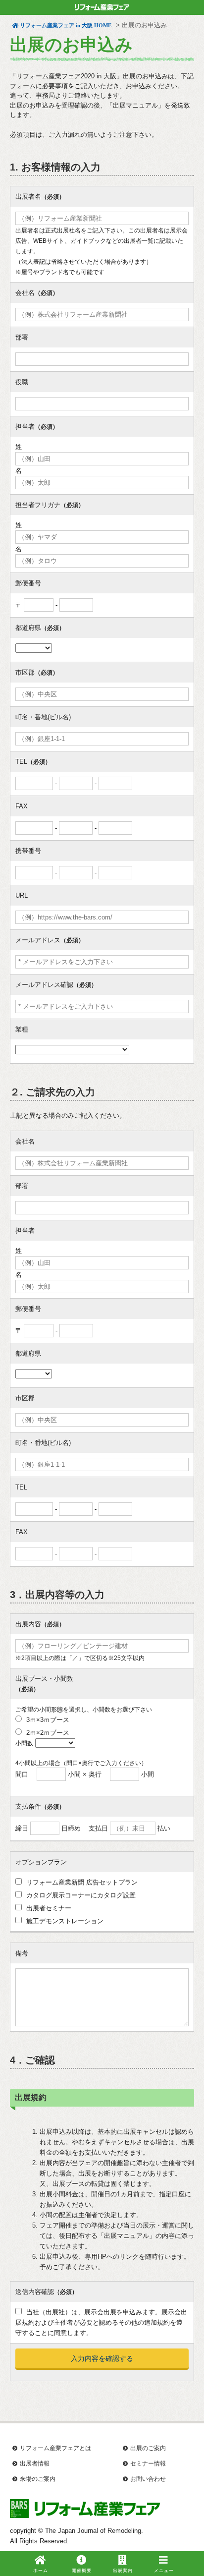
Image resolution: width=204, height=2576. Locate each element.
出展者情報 (35, 2463)
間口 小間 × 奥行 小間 (85, 1774)
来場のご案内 (38, 2479)
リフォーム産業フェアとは (55, 2448)
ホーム (41, 2571)
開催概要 (82, 2571)
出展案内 (123, 2571)
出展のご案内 (148, 2448)
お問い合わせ (148, 2479)
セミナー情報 (148, 2463)
